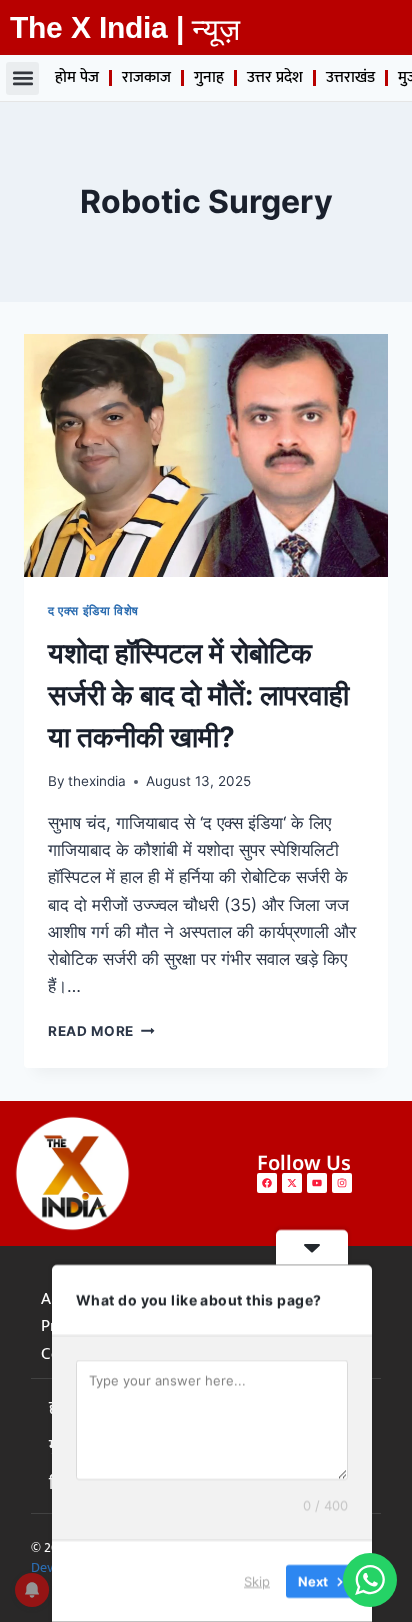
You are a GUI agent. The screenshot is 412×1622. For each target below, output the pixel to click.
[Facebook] (267, 1183)
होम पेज (77, 77)
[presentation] (206, 455)
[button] (22, 78)
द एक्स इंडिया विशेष (93, 610)
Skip (257, 1581)
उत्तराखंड (350, 77)
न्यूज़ (216, 29)
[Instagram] (342, 1183)
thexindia (97, 781)
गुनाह (209, 77)
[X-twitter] (292, 1183)
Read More (101, 1031)
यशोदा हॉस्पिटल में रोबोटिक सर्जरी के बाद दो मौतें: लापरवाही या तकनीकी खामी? (198, 695)
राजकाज (146, 77)
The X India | (97, 27)
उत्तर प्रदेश (275, 77)
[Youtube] (317, 1183)
